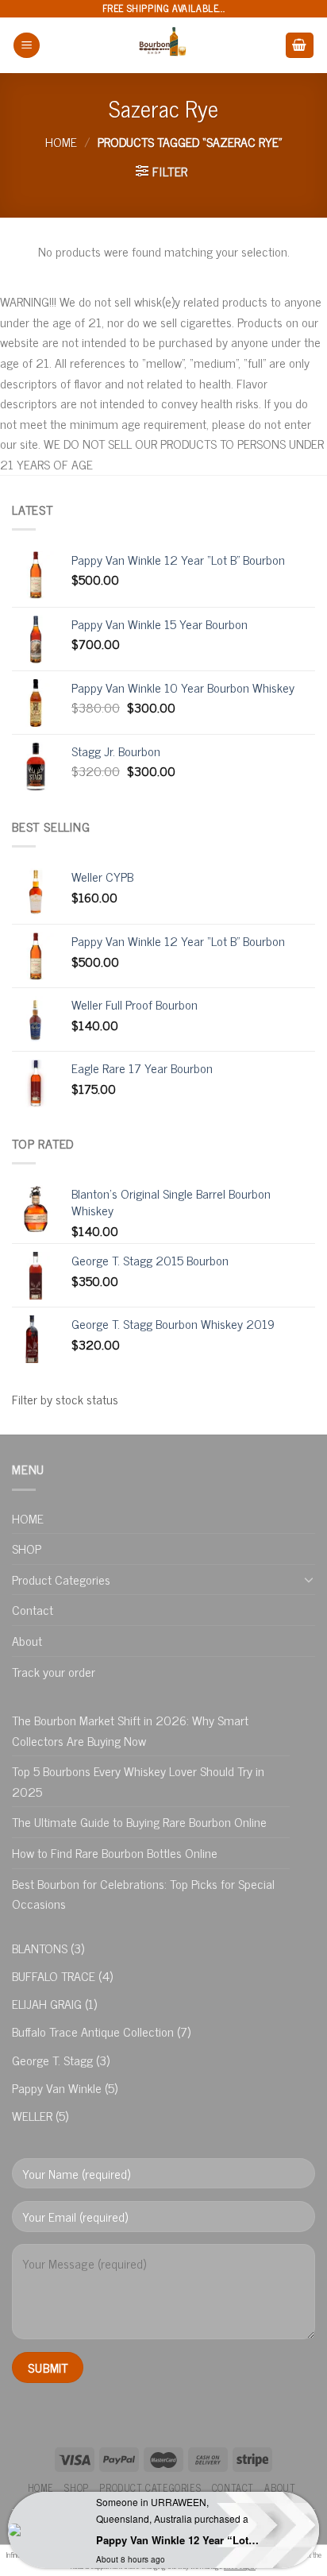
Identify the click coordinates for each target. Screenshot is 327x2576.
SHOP (27, 1548)
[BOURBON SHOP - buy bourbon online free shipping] (163, 45)
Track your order (54, 1671)
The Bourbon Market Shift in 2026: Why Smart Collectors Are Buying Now (130, 1730)
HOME (28, 1518)
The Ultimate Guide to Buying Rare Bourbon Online (139, 1821)
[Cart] (300, 46)
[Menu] (27, 46)
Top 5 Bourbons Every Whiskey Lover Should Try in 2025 (138, 1781)
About (27, 1640)
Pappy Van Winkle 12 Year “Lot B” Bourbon (177, 2540)
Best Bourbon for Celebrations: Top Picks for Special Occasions (143, 1894)
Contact (33, 1609)
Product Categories (61, 1579)
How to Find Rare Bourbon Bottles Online (115, 1852)
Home (61, 141)
